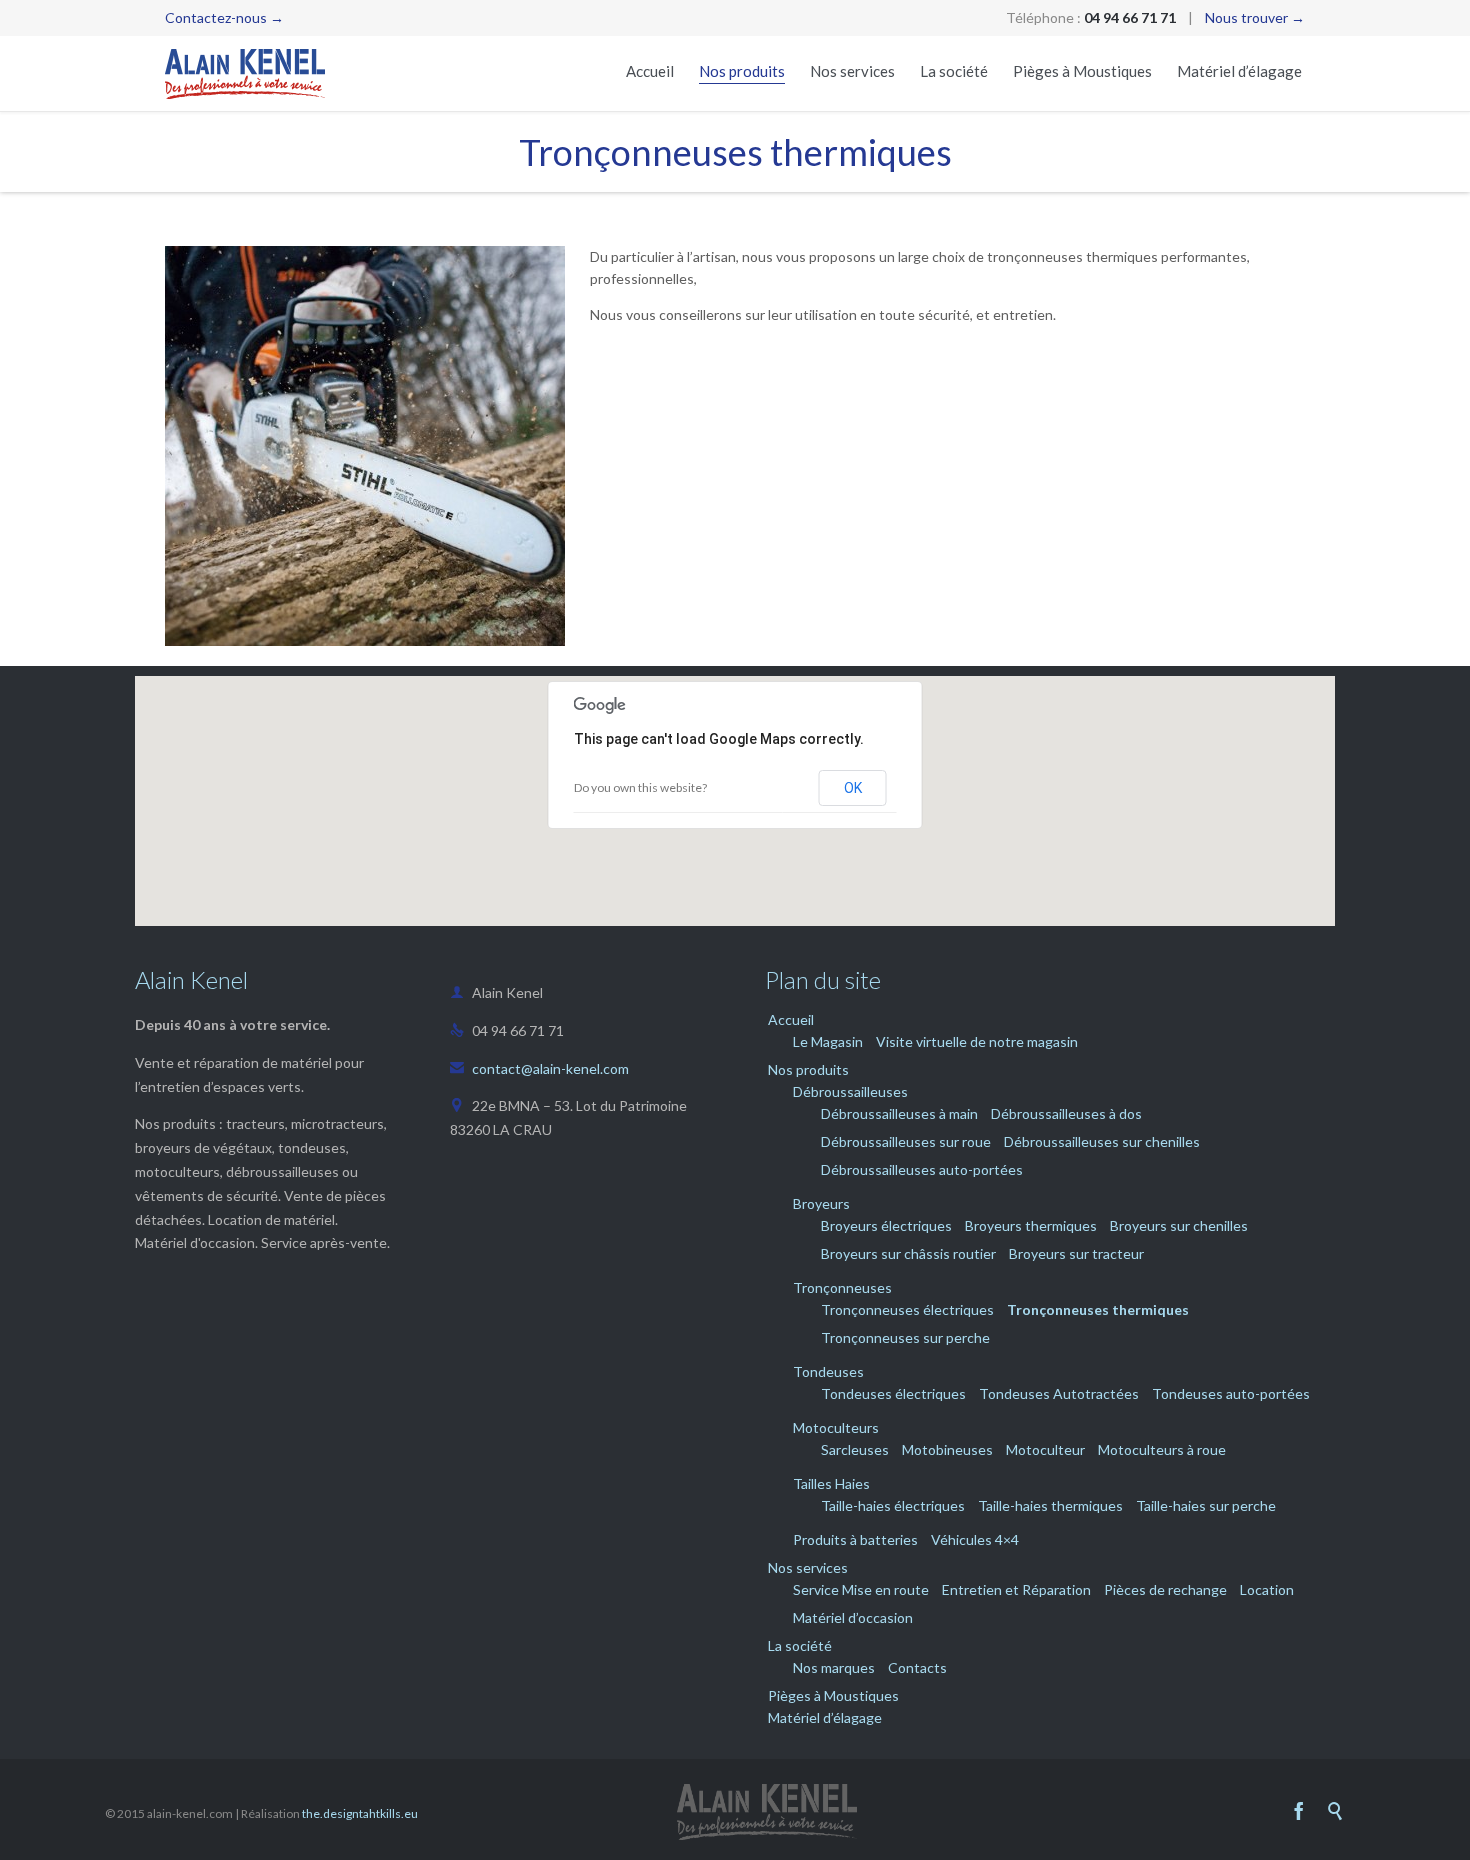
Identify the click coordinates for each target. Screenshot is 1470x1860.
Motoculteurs (836, 1427)
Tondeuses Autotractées (1059, 1393)
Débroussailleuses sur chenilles (1102, 1141)
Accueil (791, 1019)
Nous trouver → (1255, 17)
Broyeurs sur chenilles (1179, 1225)
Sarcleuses (855, 1449)
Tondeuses (828, 1371)
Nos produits (808, 1069)
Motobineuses (947, 1449)
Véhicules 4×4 (975, 1539)
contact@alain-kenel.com (539, 1068)
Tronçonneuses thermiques (1098, 1309)
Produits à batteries (855, 1539)
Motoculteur (1045, 1449)
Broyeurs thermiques (1031, 1225)
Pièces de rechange (1165, 1589)
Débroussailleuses (850, 1091)
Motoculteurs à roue (1162, 1449)
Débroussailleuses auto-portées (922, 1169)
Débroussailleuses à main (899, 1113)
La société (800, 1645)
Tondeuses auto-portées (1231, 1393)
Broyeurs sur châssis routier (908, 1253)
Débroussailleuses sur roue (906, 1141)
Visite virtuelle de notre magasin (977, 1041)
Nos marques (834, 1667)
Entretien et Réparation (1016, 1589)
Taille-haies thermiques (1050, 1505)
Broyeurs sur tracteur (1076, 1253)
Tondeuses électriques (893, 1393)
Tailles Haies (831, 1483)
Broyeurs (821, 1203)
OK (853, 788)
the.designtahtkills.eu (360, 1813)
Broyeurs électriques (886, 1225)
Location (1267, 1589)
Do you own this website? (640, 787)
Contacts (917, 1667)
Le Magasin (828, 1041)
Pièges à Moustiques (833, 1695)
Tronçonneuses (842, 1287)
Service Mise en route (861, 1589)
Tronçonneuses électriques (907, 1309)
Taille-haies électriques (893, 1505)
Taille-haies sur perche (1206, 1505)
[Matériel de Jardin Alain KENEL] (245, 73)
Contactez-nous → (224, 17)
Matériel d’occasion (853, 1617)
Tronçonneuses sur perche (905, 1337)
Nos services (808, 1567)
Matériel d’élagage (825, 1717)
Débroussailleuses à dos (1066, 1113)
